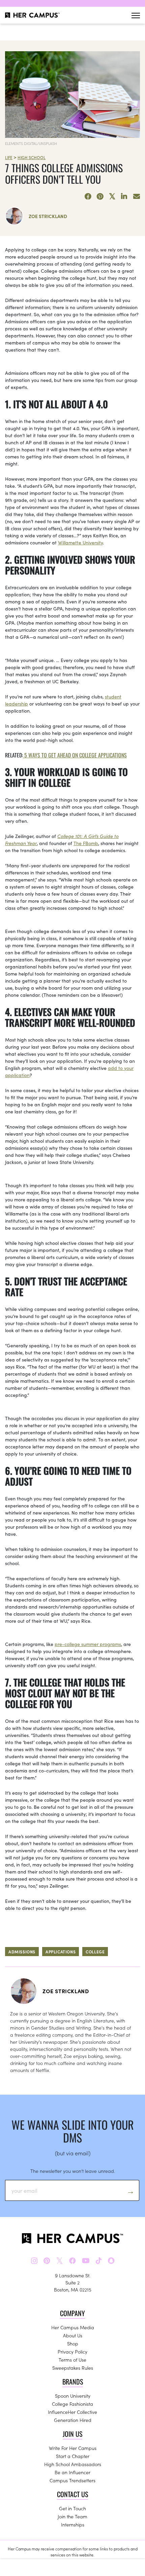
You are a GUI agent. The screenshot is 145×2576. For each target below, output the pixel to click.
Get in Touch (72, 2508)
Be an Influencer (72, 2472)
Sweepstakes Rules (73, 2368)
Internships (73, 2524)
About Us (73, 2335)
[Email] (137, 197)
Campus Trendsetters (72, 2480)
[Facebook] (88, 197)
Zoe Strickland (48, 216)
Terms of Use (72, 2360)
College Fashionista (72, 2404)
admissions (22, 1952)
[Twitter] (112, 197)
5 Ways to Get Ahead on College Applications (75, 755)
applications (61, 1952)
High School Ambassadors (73, 2464)
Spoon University (73, 2396)
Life (9, 157)
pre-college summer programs (88, 1644)
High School (32, 157)
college (95, 1952)
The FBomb (86, 843)
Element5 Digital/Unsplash (31, 143)
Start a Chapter (73, 2456)
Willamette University (80, 542)
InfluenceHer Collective (72, 2412)
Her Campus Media (73, 2327)
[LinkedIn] (124, 197)
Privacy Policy (72, 2352)
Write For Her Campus (73, 2448)
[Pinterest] (100, 197)
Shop (73, 2343)
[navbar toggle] (136, 15)
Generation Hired (73, 2420)
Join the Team (72, 2516)
